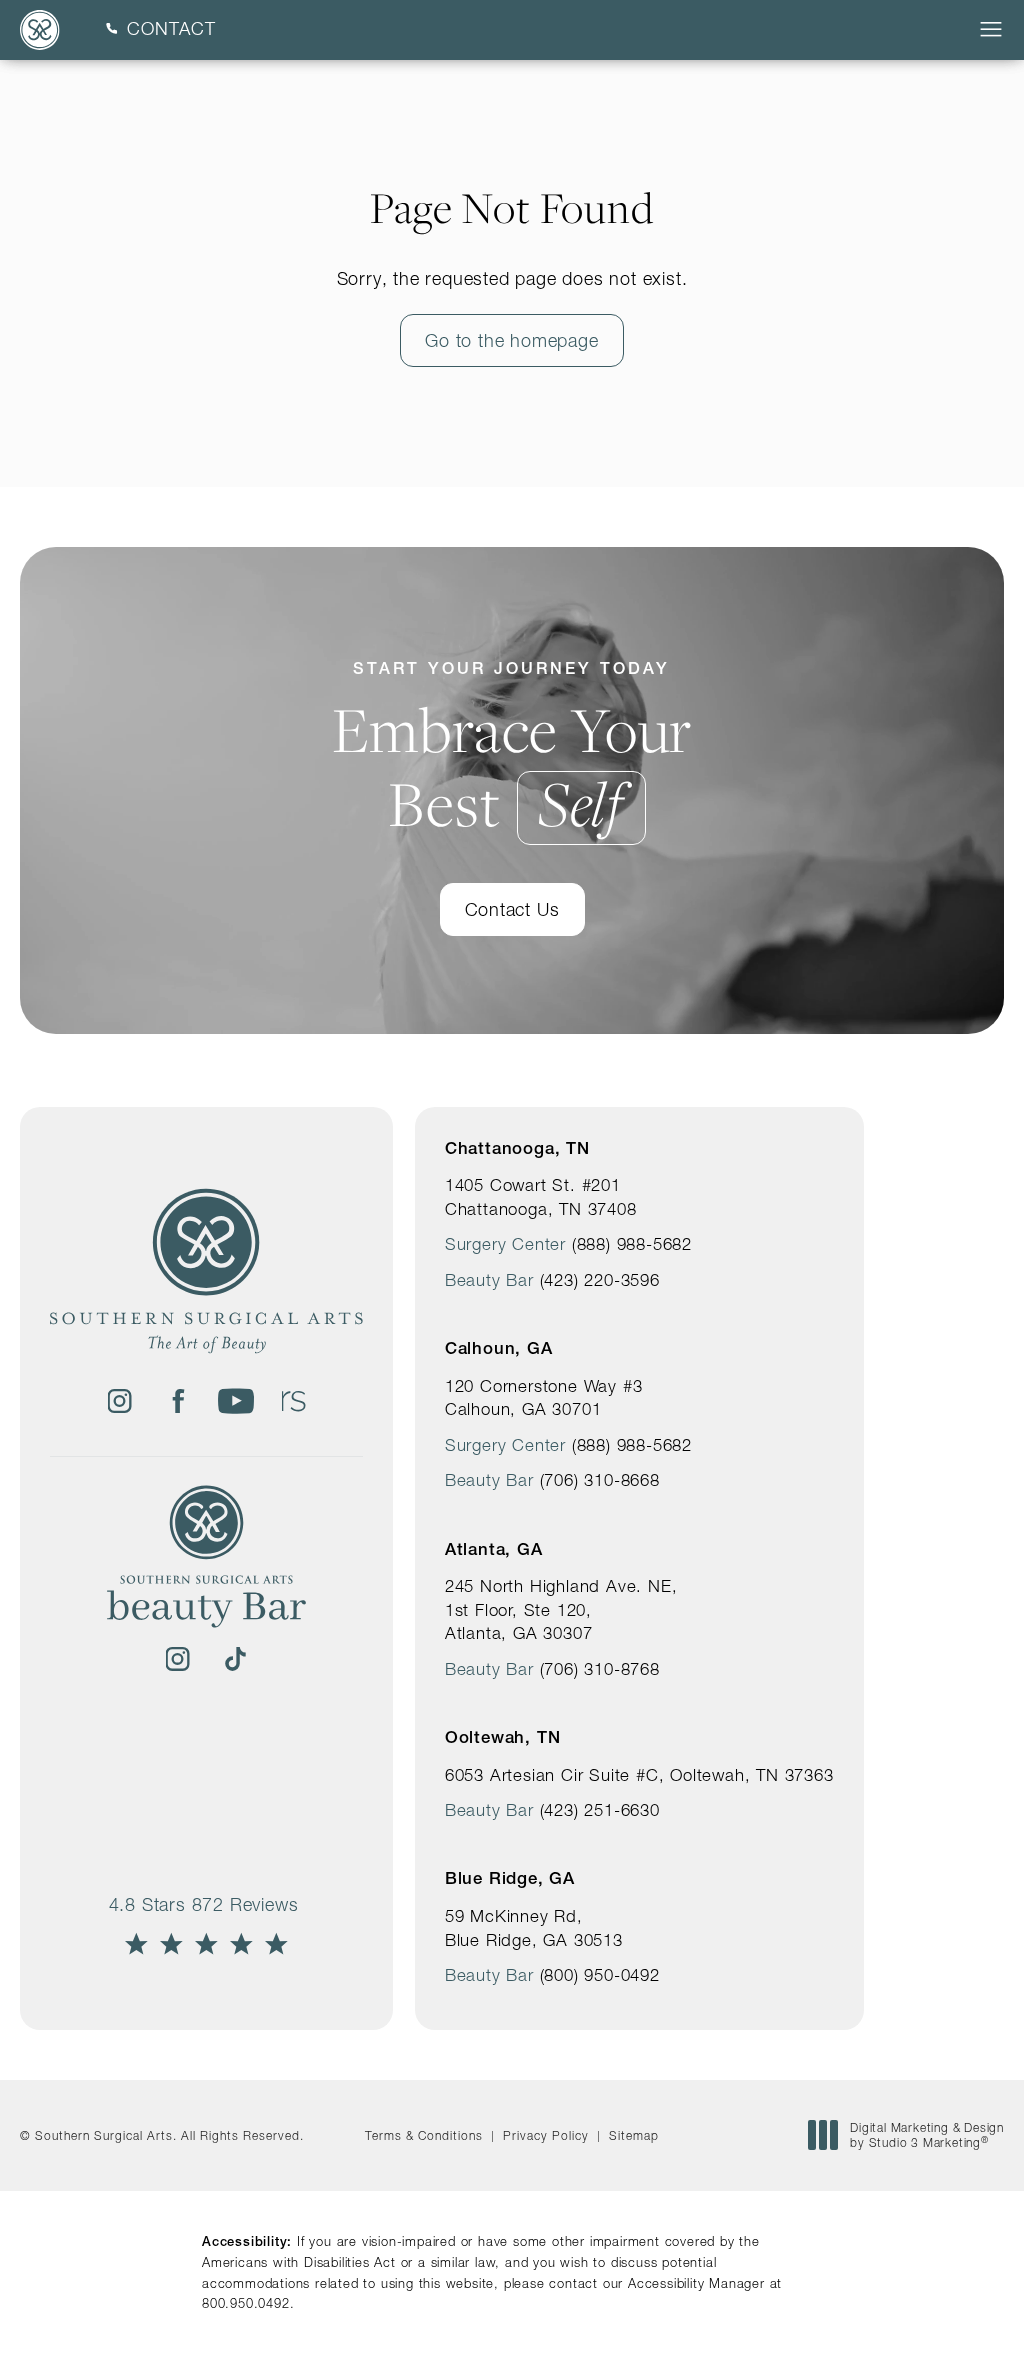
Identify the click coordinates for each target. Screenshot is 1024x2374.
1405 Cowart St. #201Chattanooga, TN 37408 (541, 1197)
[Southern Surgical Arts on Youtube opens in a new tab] (236, 1401)
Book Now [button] (936, 2327)
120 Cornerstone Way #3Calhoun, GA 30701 (544, 1398)
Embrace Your (512, 750)
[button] (991, 30)
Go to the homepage (511, 340)
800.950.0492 (246, 2303)
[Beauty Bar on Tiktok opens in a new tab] (236, 1659)
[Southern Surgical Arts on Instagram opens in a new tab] (120, 1401)
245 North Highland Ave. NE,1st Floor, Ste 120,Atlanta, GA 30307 (561, 1609)
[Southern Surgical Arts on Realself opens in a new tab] (294, 1401)
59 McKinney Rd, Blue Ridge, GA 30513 (534, 1928)
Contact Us (512, 909)
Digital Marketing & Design (926, 2135)
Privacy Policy (546, 2135)
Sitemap (634, 2135)
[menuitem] (120, 1401)
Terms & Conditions (424, 2135)
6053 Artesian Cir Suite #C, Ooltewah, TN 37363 (639, 1775)
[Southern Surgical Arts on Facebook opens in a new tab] (178, 1401)
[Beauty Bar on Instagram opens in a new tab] (178, 1659)
